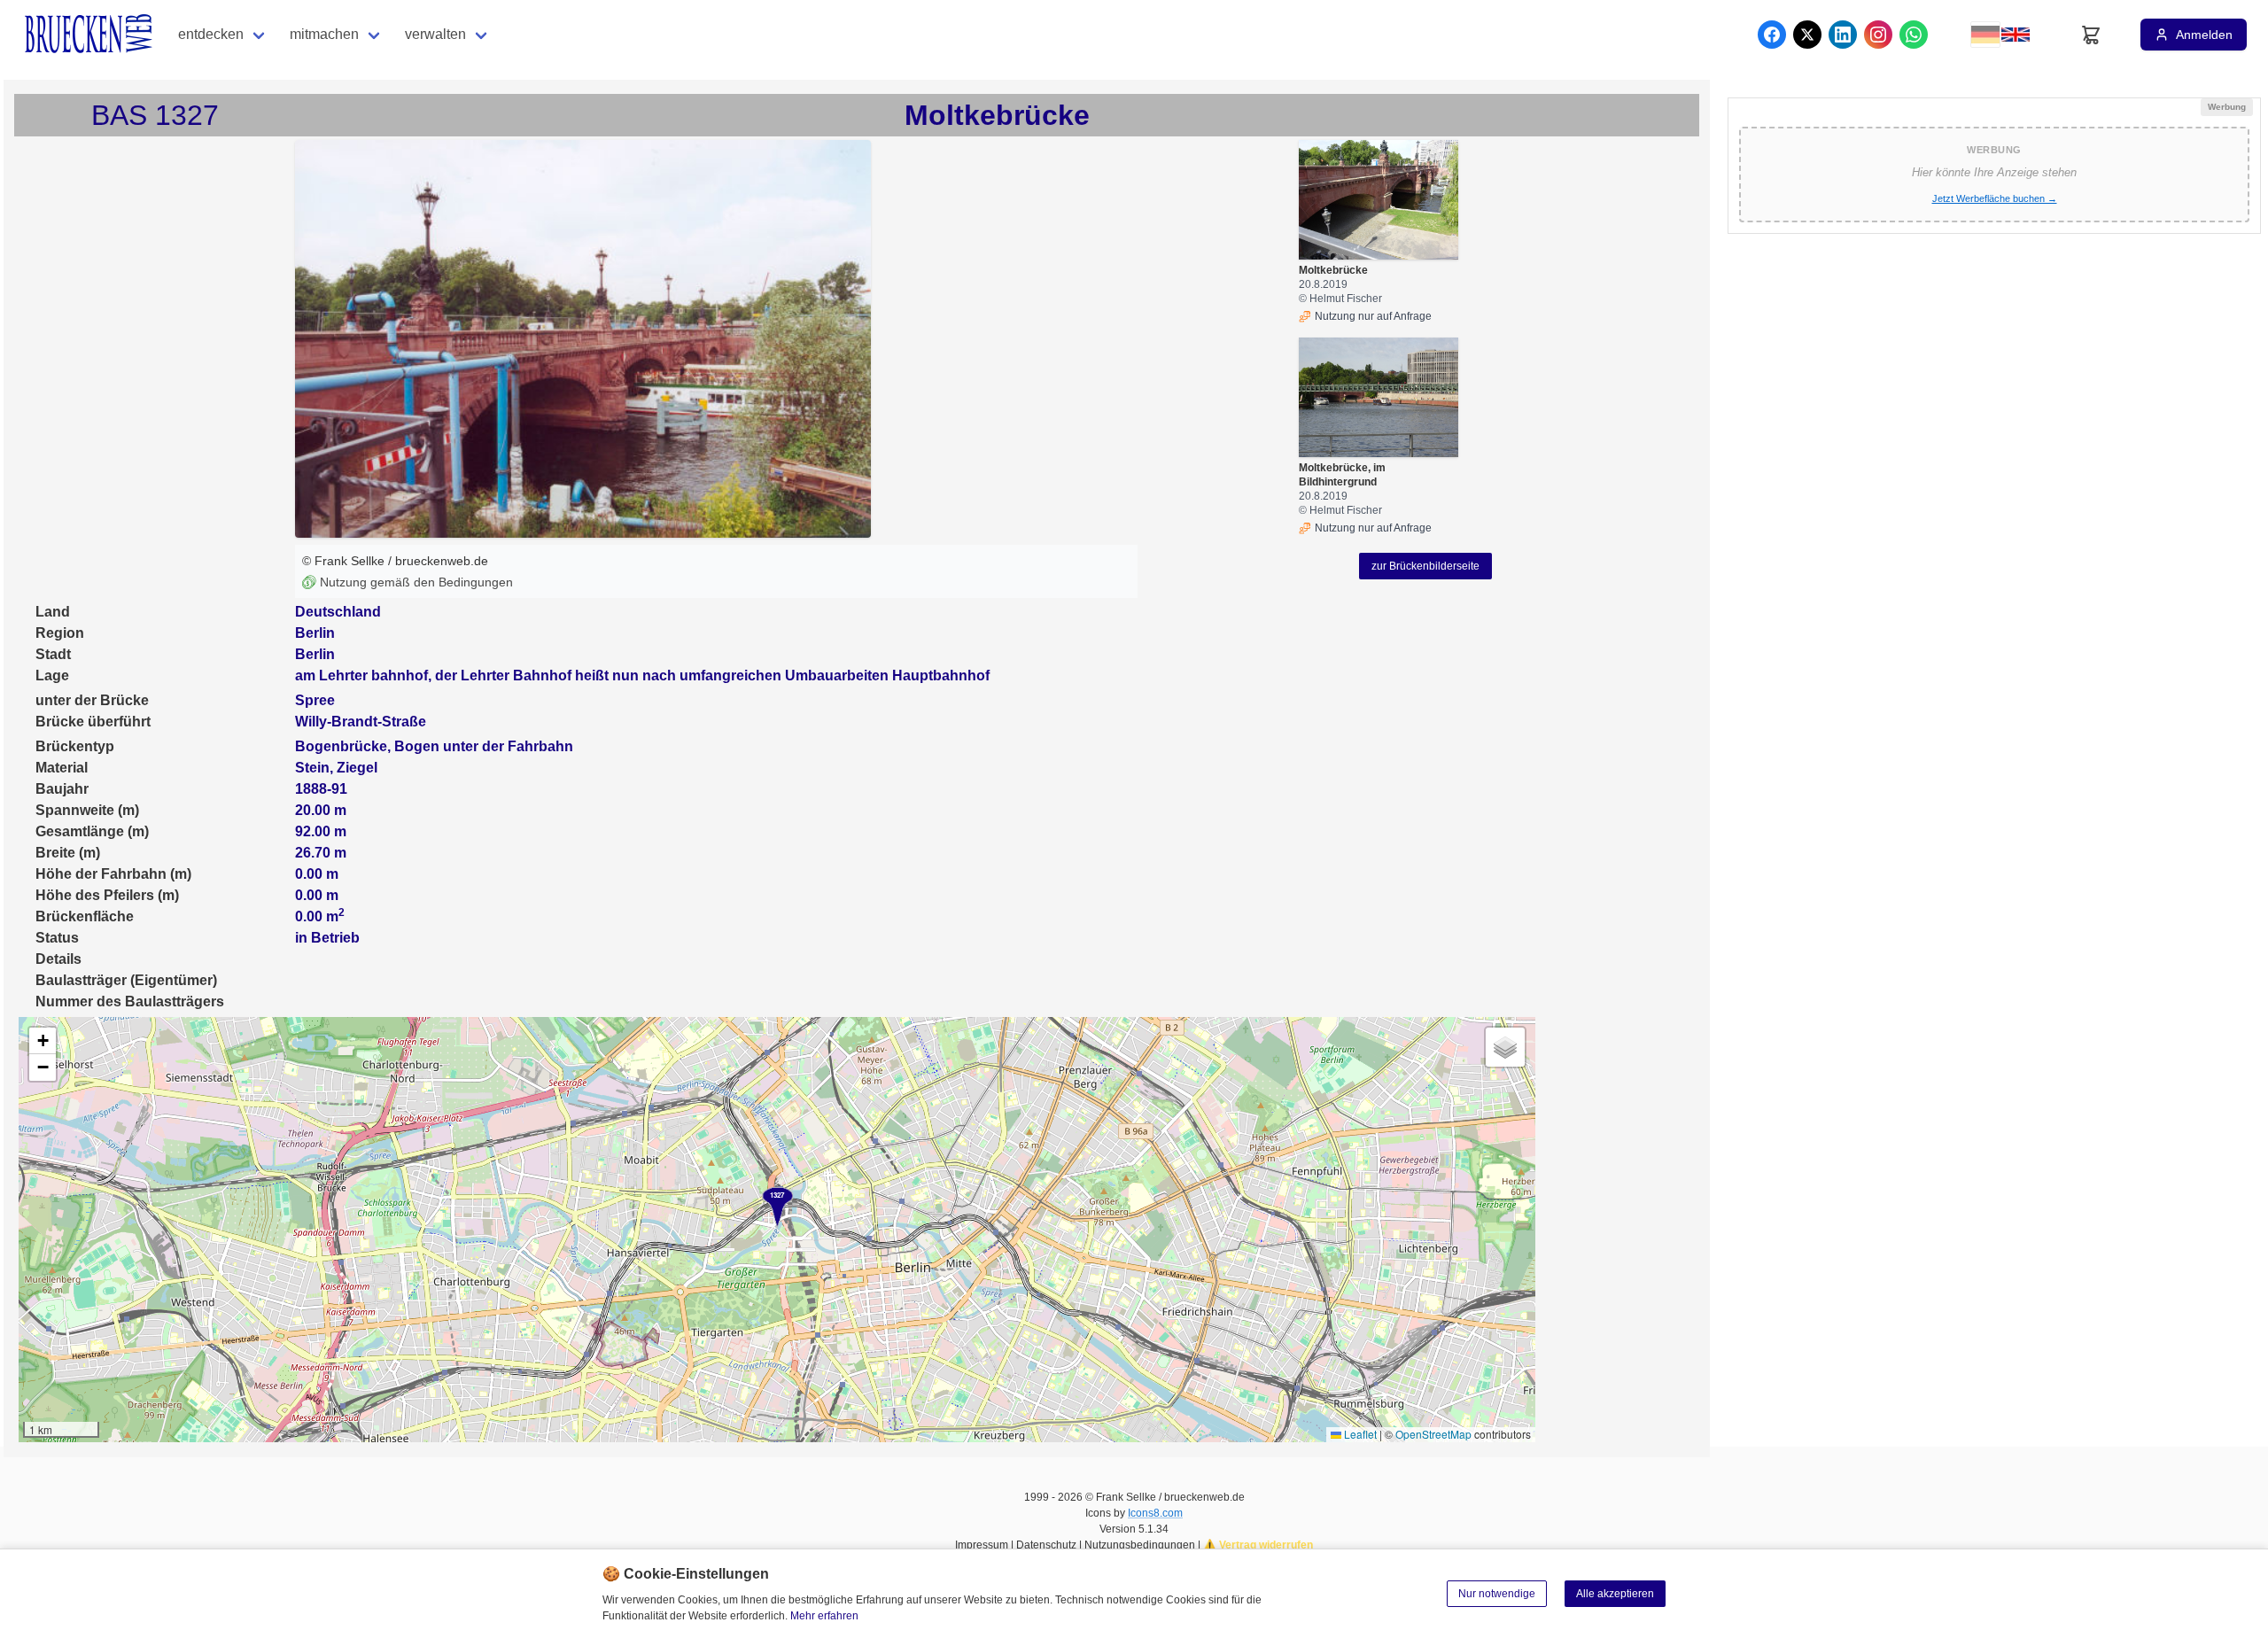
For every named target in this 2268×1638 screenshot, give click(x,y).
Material (62, 768)
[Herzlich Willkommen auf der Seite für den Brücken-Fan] (90, 35)
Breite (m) (68, 853)
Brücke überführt (93, 722)
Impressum (982, 1545)
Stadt (53, 654)
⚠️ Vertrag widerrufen (1258, 1545)
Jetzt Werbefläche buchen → (1995, 198)
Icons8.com (1155, 1513)
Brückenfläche (85, 916)
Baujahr (62, 789)
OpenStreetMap (1433, 1434)
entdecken (211, 34)
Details (58, 959)
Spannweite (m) (87, 810)
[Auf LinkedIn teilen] (1843, 35)
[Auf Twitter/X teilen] (1807, 35)
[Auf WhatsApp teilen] (1914, 35)
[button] (777, 1208)
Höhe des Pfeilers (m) (107, 895)
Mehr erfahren (824, 1616)
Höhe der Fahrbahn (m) (113, 874)
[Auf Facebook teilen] (1772, 35)
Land (53, 612)
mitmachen (324, 34)
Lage (52, 675)
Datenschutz (1046, 1545)
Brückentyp (75, 746)
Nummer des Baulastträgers (130, 1001)
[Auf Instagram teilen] (1878, 35)
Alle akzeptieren (1615, 1594)
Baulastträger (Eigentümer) (126, 980)
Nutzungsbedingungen (1140, 1545)
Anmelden (2204, 35)
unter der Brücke (92, 700)
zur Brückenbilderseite (1425, 566)
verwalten (435, 34)
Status (57, 938)
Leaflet (1359, 1434)
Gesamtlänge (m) (92, 831)
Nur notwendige (1497, 1594)
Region (60, 633)
